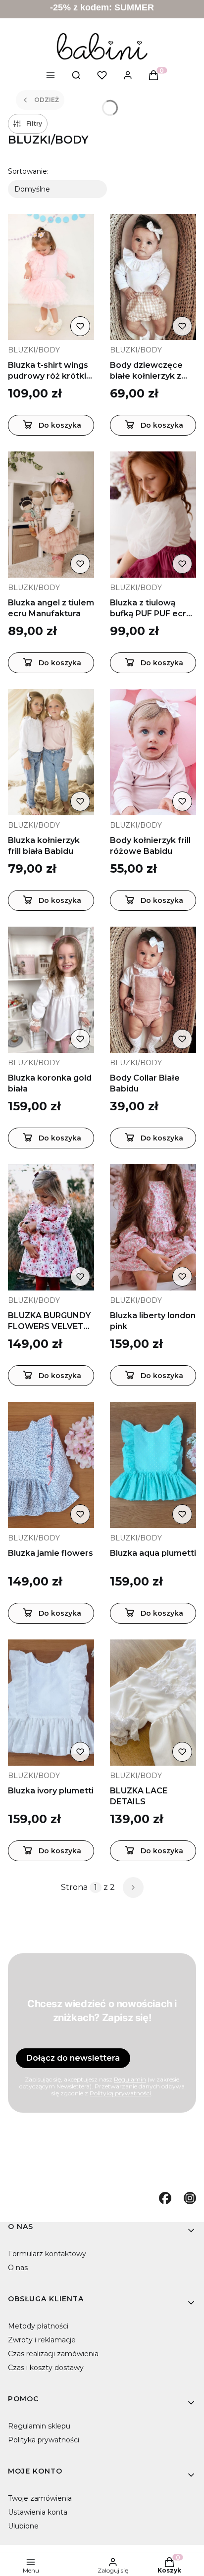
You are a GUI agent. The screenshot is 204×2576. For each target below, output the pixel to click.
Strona (74, 1887)
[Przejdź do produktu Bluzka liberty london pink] (153, 1227)
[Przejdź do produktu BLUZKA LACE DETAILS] (153, 1703)
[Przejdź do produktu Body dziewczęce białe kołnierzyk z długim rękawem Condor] (153, 277)
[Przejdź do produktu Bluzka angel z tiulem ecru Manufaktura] (51, 515)
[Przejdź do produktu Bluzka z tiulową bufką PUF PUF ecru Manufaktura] (153, 515)
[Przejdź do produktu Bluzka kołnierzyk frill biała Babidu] (51, 752)
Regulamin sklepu (39, 2426)
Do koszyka (60, 425)
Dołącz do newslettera (73, 2058)
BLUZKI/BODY (34, 350)
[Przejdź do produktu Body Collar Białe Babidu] (153, 990)
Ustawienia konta (38, 2512)
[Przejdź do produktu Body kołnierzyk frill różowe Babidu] (153, 752)
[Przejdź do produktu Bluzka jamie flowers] (51, 1465)
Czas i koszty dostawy (46, 2368)
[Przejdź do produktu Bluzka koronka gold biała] (51, 990)
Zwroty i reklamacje (42, 2340)
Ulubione (23, 2526)
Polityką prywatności (120, 2093)
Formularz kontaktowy (47, 2254)
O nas (18, 2268)
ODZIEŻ (47, 100)
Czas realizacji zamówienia (53, 2354)
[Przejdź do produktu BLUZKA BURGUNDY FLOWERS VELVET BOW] (51, 1227)
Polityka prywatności (44, 2440)
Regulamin (130, 2079)
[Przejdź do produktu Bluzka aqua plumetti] (153, 1465)
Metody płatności (38, 2326)
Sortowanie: (28, 171)
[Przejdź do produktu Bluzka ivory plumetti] (51, 1703)
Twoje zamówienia (40, 2498)
